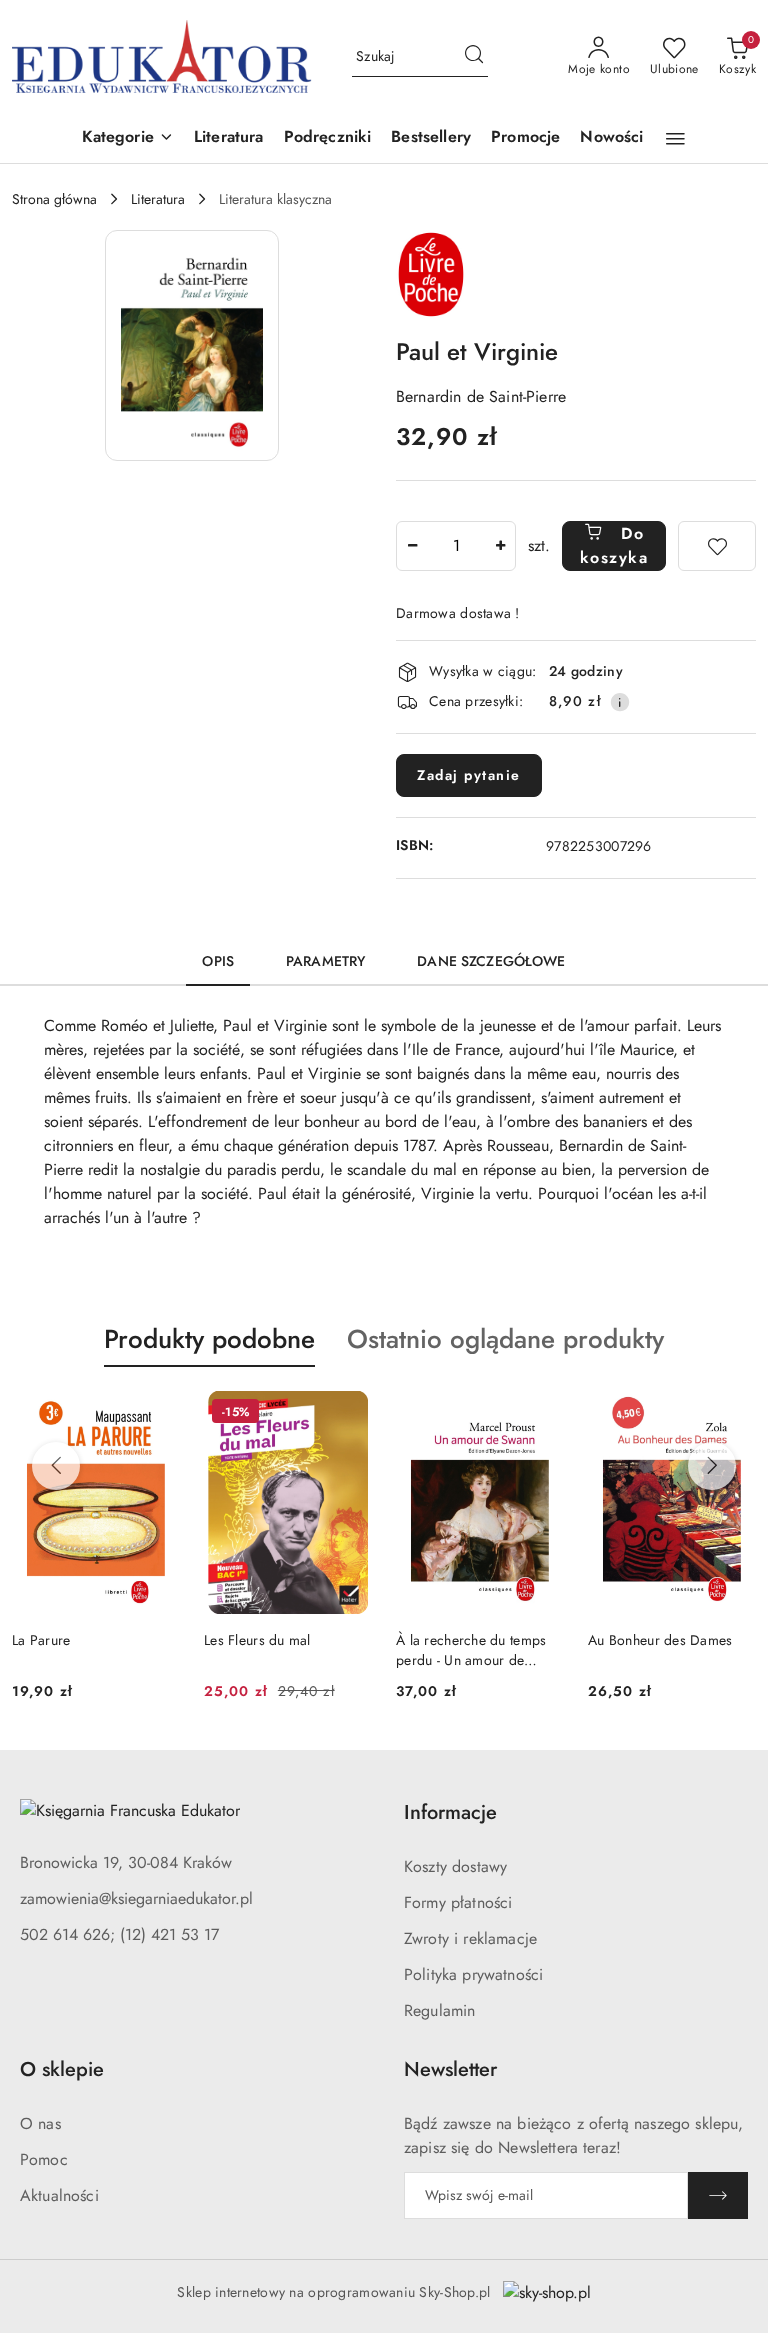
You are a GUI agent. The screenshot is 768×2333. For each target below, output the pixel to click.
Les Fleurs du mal (257, 1640)
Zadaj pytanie (469, 775)
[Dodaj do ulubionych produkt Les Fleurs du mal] (349, 1414)
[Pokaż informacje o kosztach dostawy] (620, 702)
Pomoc (44, 2159)
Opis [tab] (218, 961)
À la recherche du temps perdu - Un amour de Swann (471, 1650)
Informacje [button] (450, 1812)
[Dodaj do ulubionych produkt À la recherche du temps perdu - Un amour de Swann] (541, 1414)
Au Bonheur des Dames (660, 1640)
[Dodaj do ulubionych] (717, 546)
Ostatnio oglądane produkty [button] (505, 1339)
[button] (128, 138)
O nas (40, 2123)
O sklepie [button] (62, 2069)
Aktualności (59, 2195)
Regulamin (439, 2010)
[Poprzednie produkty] (56, 1466)
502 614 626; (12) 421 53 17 (119, 1934)
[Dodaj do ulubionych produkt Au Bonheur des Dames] (733, 1414)
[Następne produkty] (712, 1466)
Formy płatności (458, 1902)
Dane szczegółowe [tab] (491, 961)
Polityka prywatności (473, 1974)
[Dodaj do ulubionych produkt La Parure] (157, 1414)
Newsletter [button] (450, 2069)
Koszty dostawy (455, 1866)
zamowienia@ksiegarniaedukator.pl (136, 1898)
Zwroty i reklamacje (470, 1938)
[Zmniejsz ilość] (412, 546)
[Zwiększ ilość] (500, 546)
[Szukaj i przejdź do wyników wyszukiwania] (474, 57)
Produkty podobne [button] (209, 1339)
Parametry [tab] (325, 961)
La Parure (41, 1640)
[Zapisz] (718, 2195)
